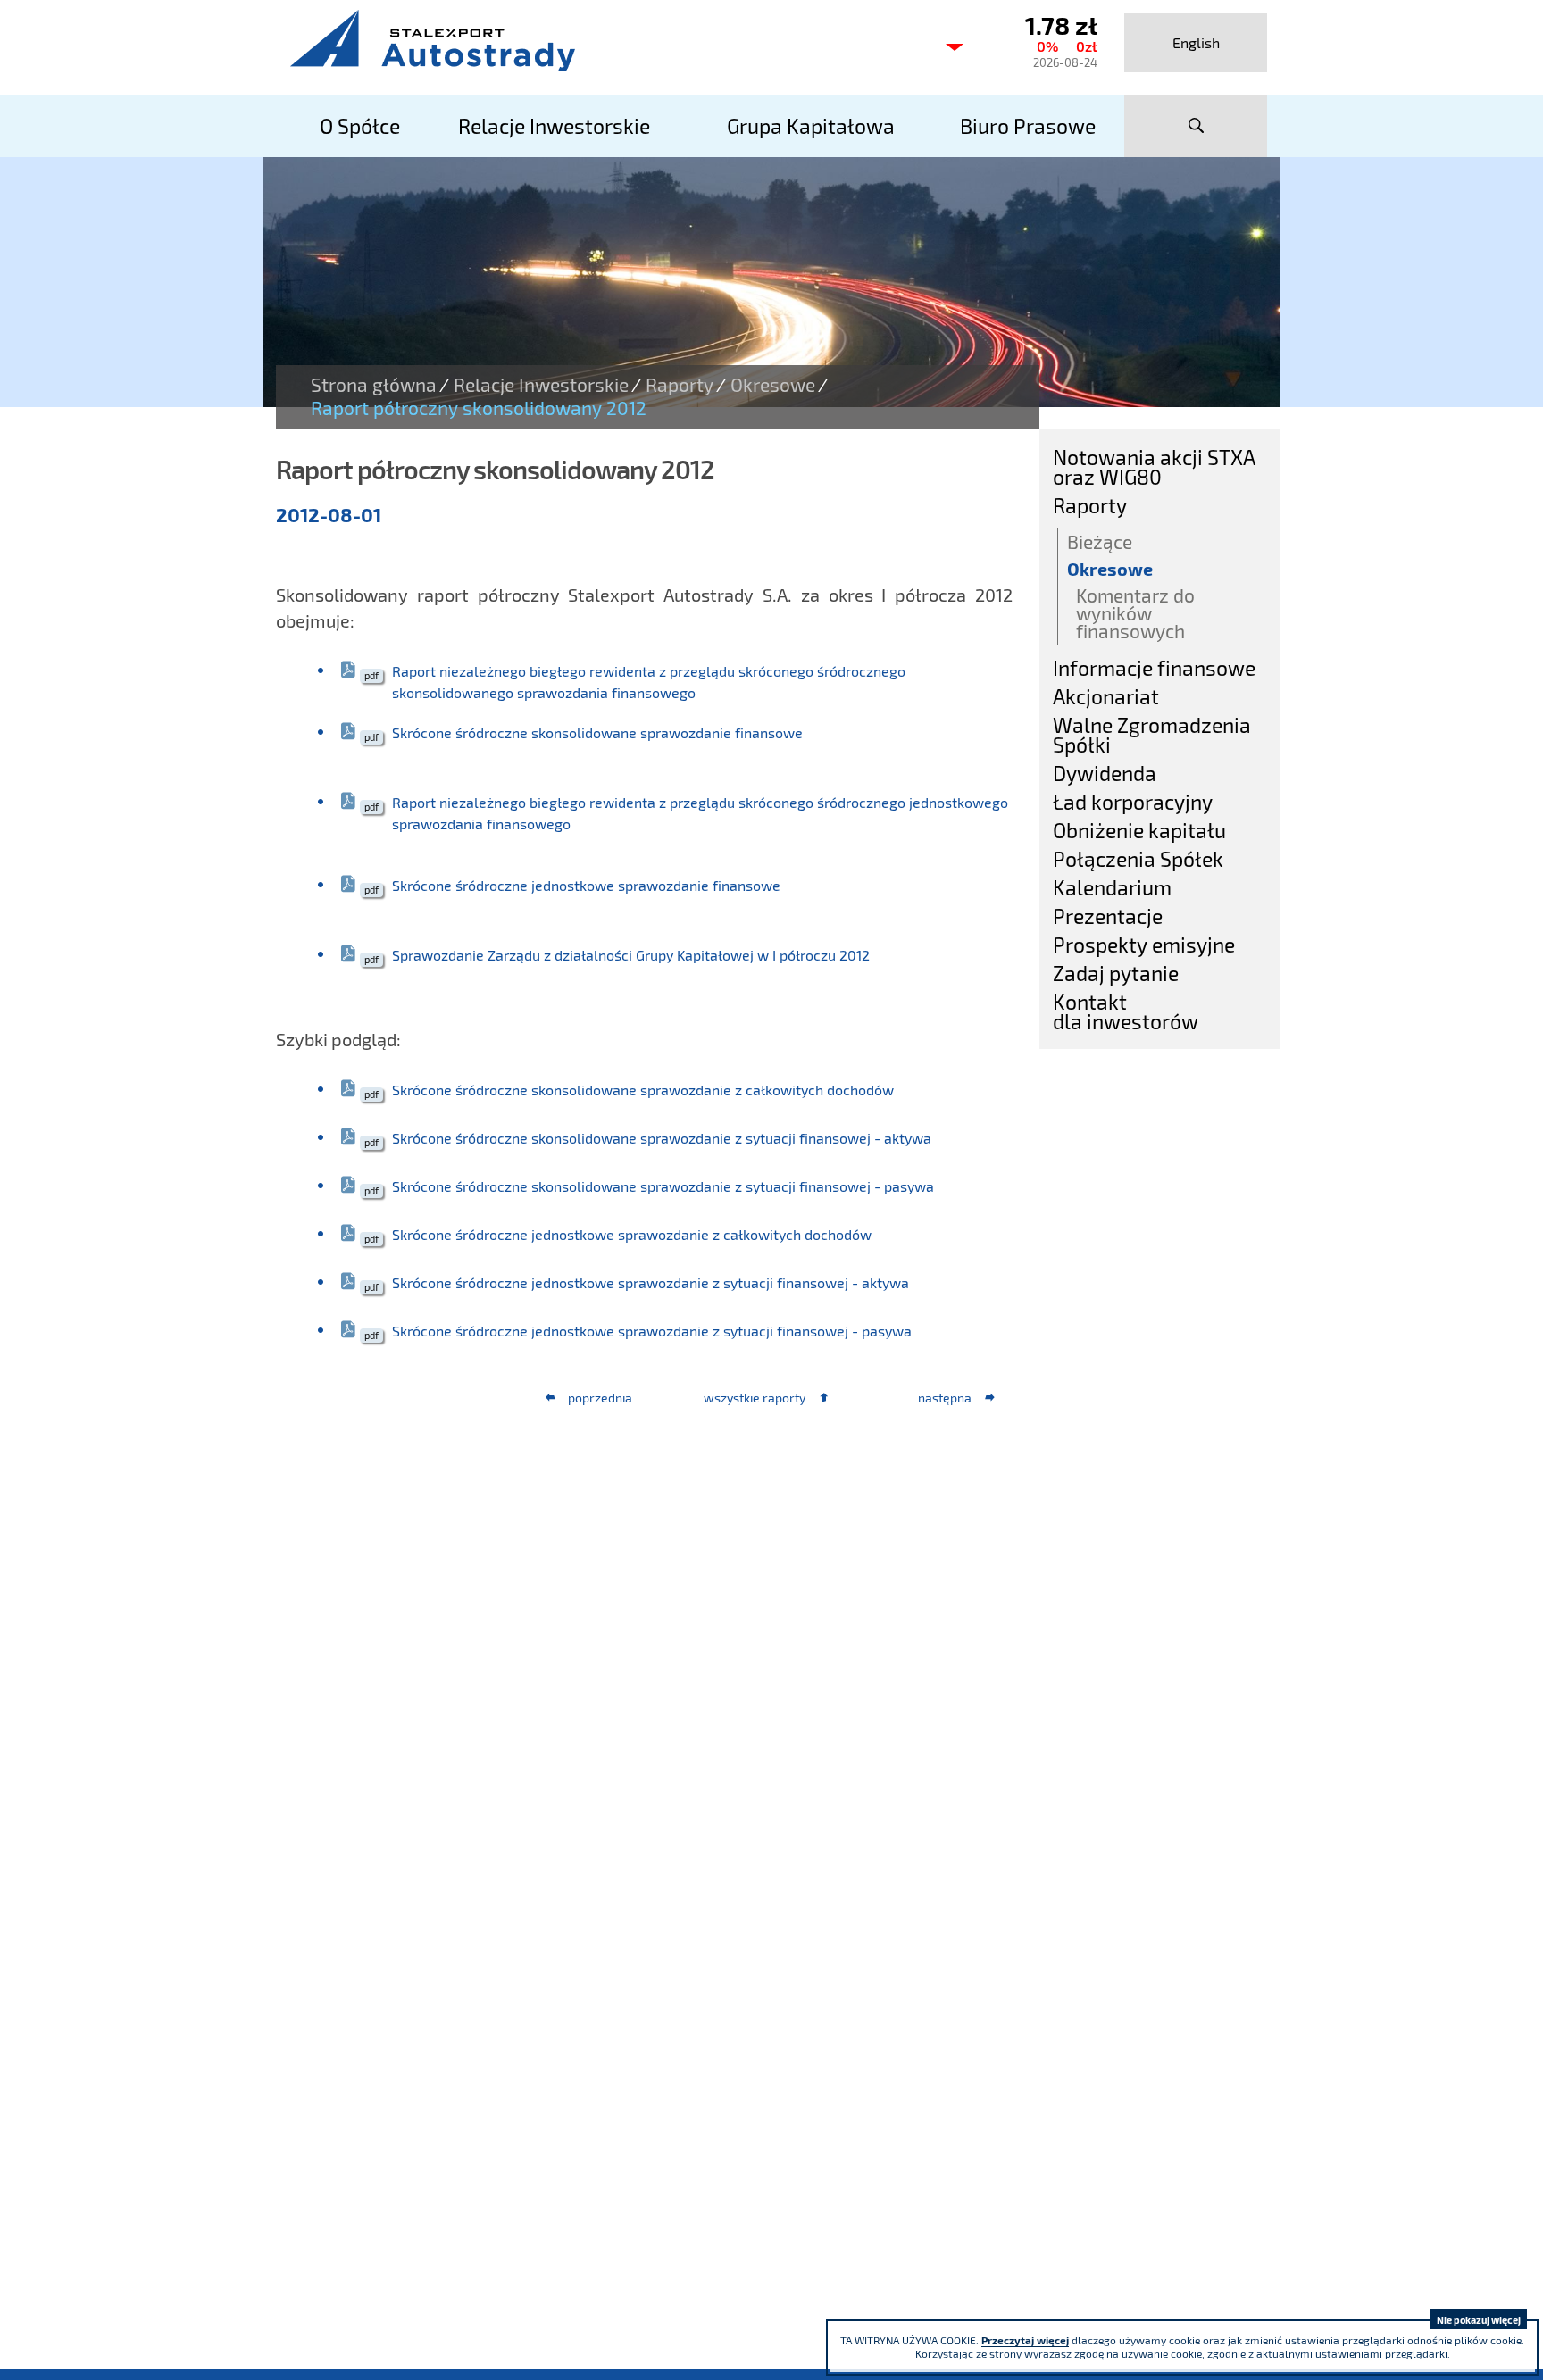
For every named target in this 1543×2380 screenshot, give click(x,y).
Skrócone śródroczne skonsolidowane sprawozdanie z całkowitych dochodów (643, 1090)
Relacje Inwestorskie (541, 385)
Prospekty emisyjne (1144, 945)
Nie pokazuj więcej (1479, 2320)
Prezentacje (1108, 916)
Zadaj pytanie (1116, 973)
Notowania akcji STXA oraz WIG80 (1154, 467)
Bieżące (1100, 541)
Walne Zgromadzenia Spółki (1152, 735)
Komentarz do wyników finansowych (1135, 613)
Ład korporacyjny (1133, 802)
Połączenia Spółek (1138, 859)
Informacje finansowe (1154, 668)
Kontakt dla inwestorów (1126, 1011)
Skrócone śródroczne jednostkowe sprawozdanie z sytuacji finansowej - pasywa (652, 1331)
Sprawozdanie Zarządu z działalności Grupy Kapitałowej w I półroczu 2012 (631, 955)
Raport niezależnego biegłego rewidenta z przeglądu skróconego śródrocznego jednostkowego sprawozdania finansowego (700, 813)
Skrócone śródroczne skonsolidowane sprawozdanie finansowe (597, 732)
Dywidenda (1105, 773)
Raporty (680, 385)
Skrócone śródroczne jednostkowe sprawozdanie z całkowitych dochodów (632, 1234)
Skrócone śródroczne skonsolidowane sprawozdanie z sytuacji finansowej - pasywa (663, 1186)
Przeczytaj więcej (1025, 2340)
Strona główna (374, 385)
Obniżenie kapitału (1139, 830)
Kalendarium (1112, 887)
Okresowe (773, 385)
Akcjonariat (1106, 696)
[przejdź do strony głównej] (602, 40)
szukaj (1196, 126)
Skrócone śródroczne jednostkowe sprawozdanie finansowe (586, 885)
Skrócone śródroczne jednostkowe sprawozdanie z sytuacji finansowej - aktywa (651, 1282)
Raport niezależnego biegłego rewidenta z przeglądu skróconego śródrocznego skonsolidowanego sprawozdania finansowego (649, 682)
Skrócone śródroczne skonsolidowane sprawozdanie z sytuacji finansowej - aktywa (662, 1138)
